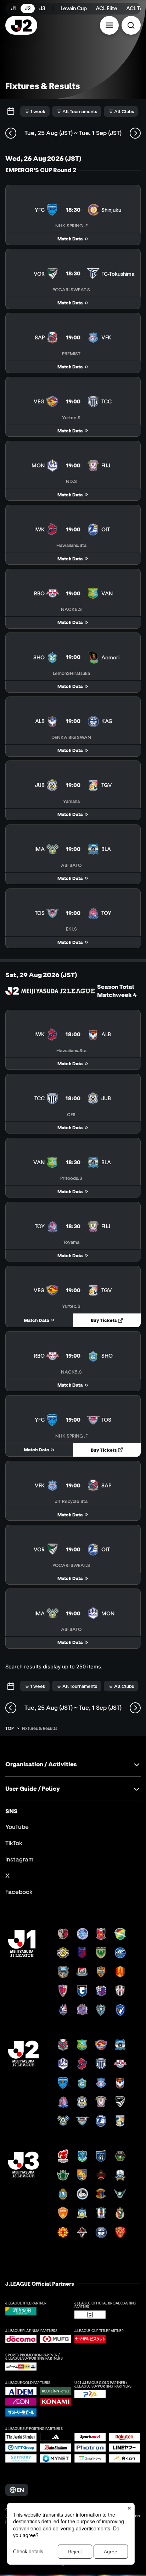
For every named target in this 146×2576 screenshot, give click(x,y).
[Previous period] (11, 133)
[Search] (131, 25)
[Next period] (135, 133)
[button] (109, 25)
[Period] (11, 112)
